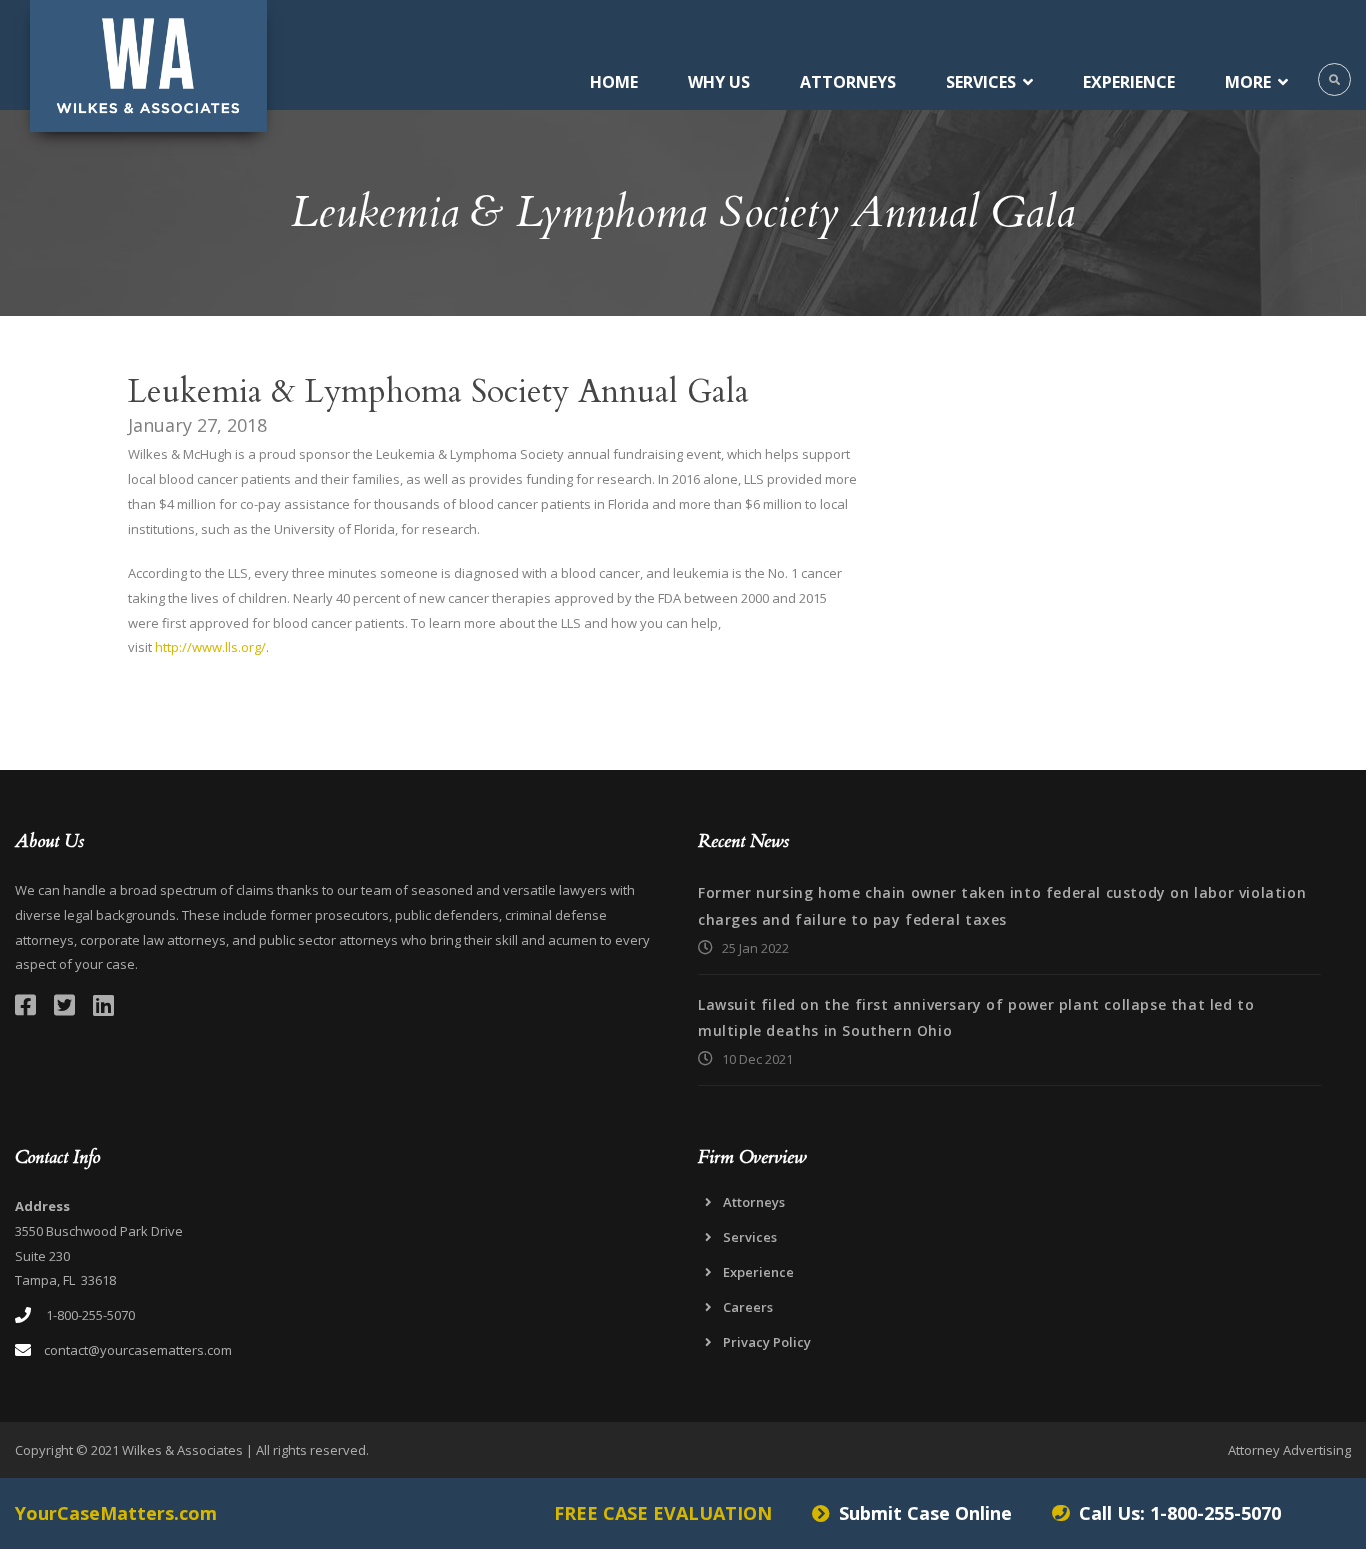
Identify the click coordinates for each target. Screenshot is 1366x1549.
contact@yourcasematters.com (138, 1350)
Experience (1129, 82)
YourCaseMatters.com (116, 1513)
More (1248, 82)
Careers (748, 1307)
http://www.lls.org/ (210, 647)
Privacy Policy (767, 1342)
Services (981, 82)
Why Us (719, 82)
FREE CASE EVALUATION (663, 1513)
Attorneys (848, 82)
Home (614, 82)
